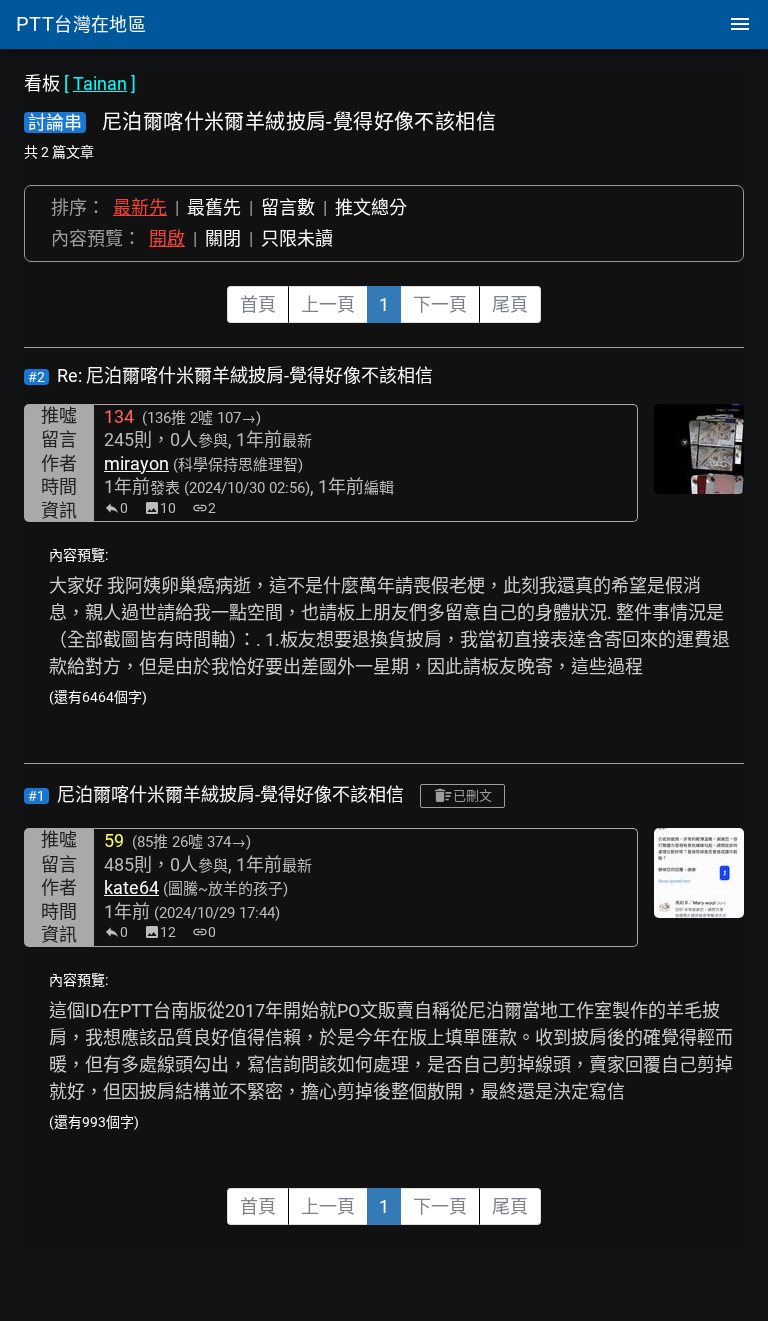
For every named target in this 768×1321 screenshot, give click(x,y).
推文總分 (371, 207)
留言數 (288, 207)
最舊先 (214, 207)
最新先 (140, 207)
